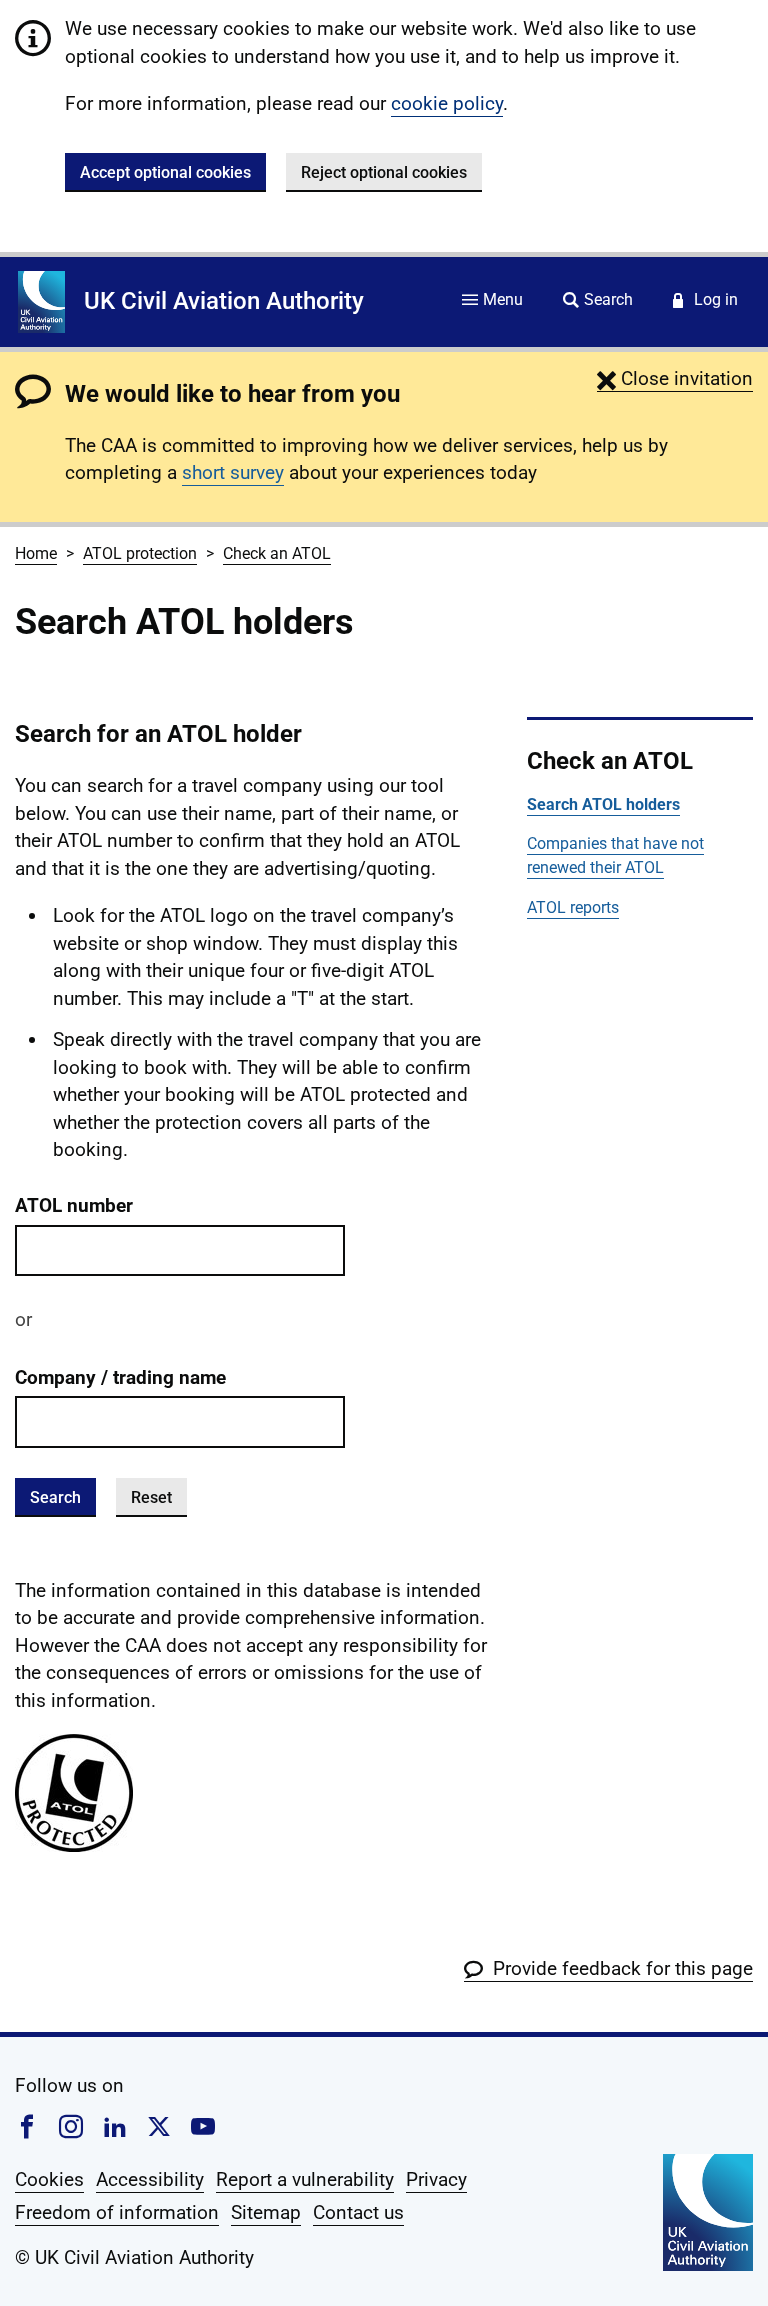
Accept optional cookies (165, 172)
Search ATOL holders (603, 804)
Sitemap (266, 2212)
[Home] (41, 302)
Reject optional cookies (384, 172)
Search (55, 1497)
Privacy (436, 2179)
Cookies (49, 2179)
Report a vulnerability (305, 2179)
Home (36, 553)
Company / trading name (120, 1377)
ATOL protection (140, 553)
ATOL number (74, 1205)
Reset (151, 1497)
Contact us (358, 2212)
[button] (675, 378)
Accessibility (150, 2179)
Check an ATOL (277, 553)
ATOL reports (573, 907)
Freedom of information (117, 2212)
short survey (233, 472)
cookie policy (447, 103)
